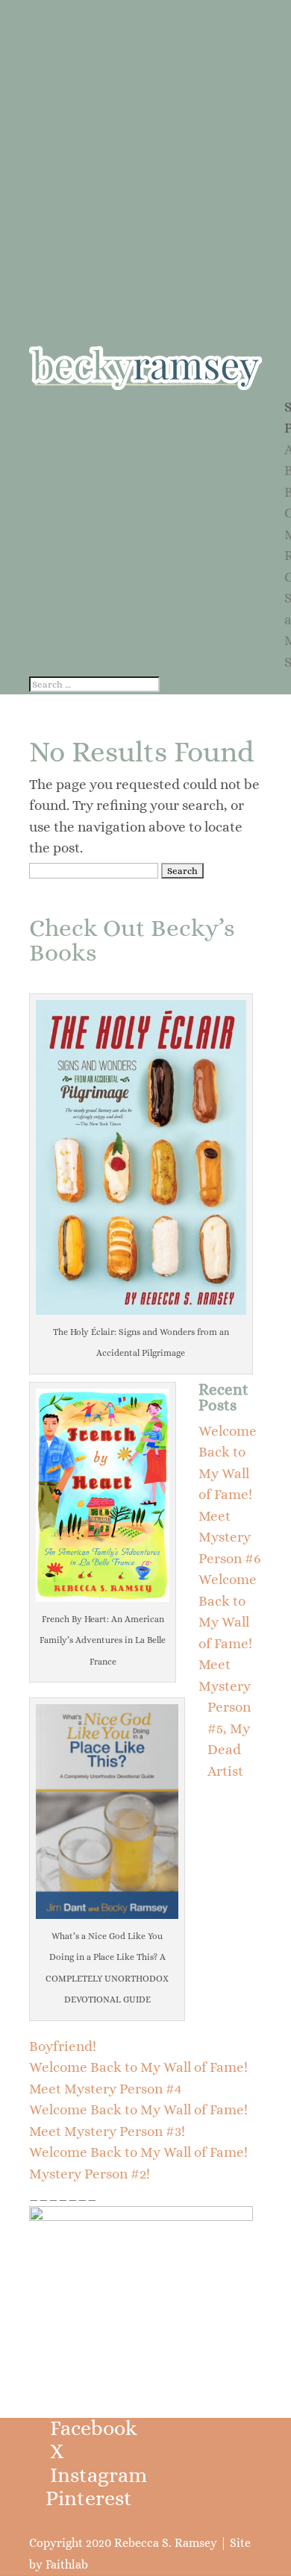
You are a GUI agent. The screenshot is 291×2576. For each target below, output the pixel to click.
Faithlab (67, 2564)
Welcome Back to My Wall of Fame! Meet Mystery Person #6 (230, 1495)
